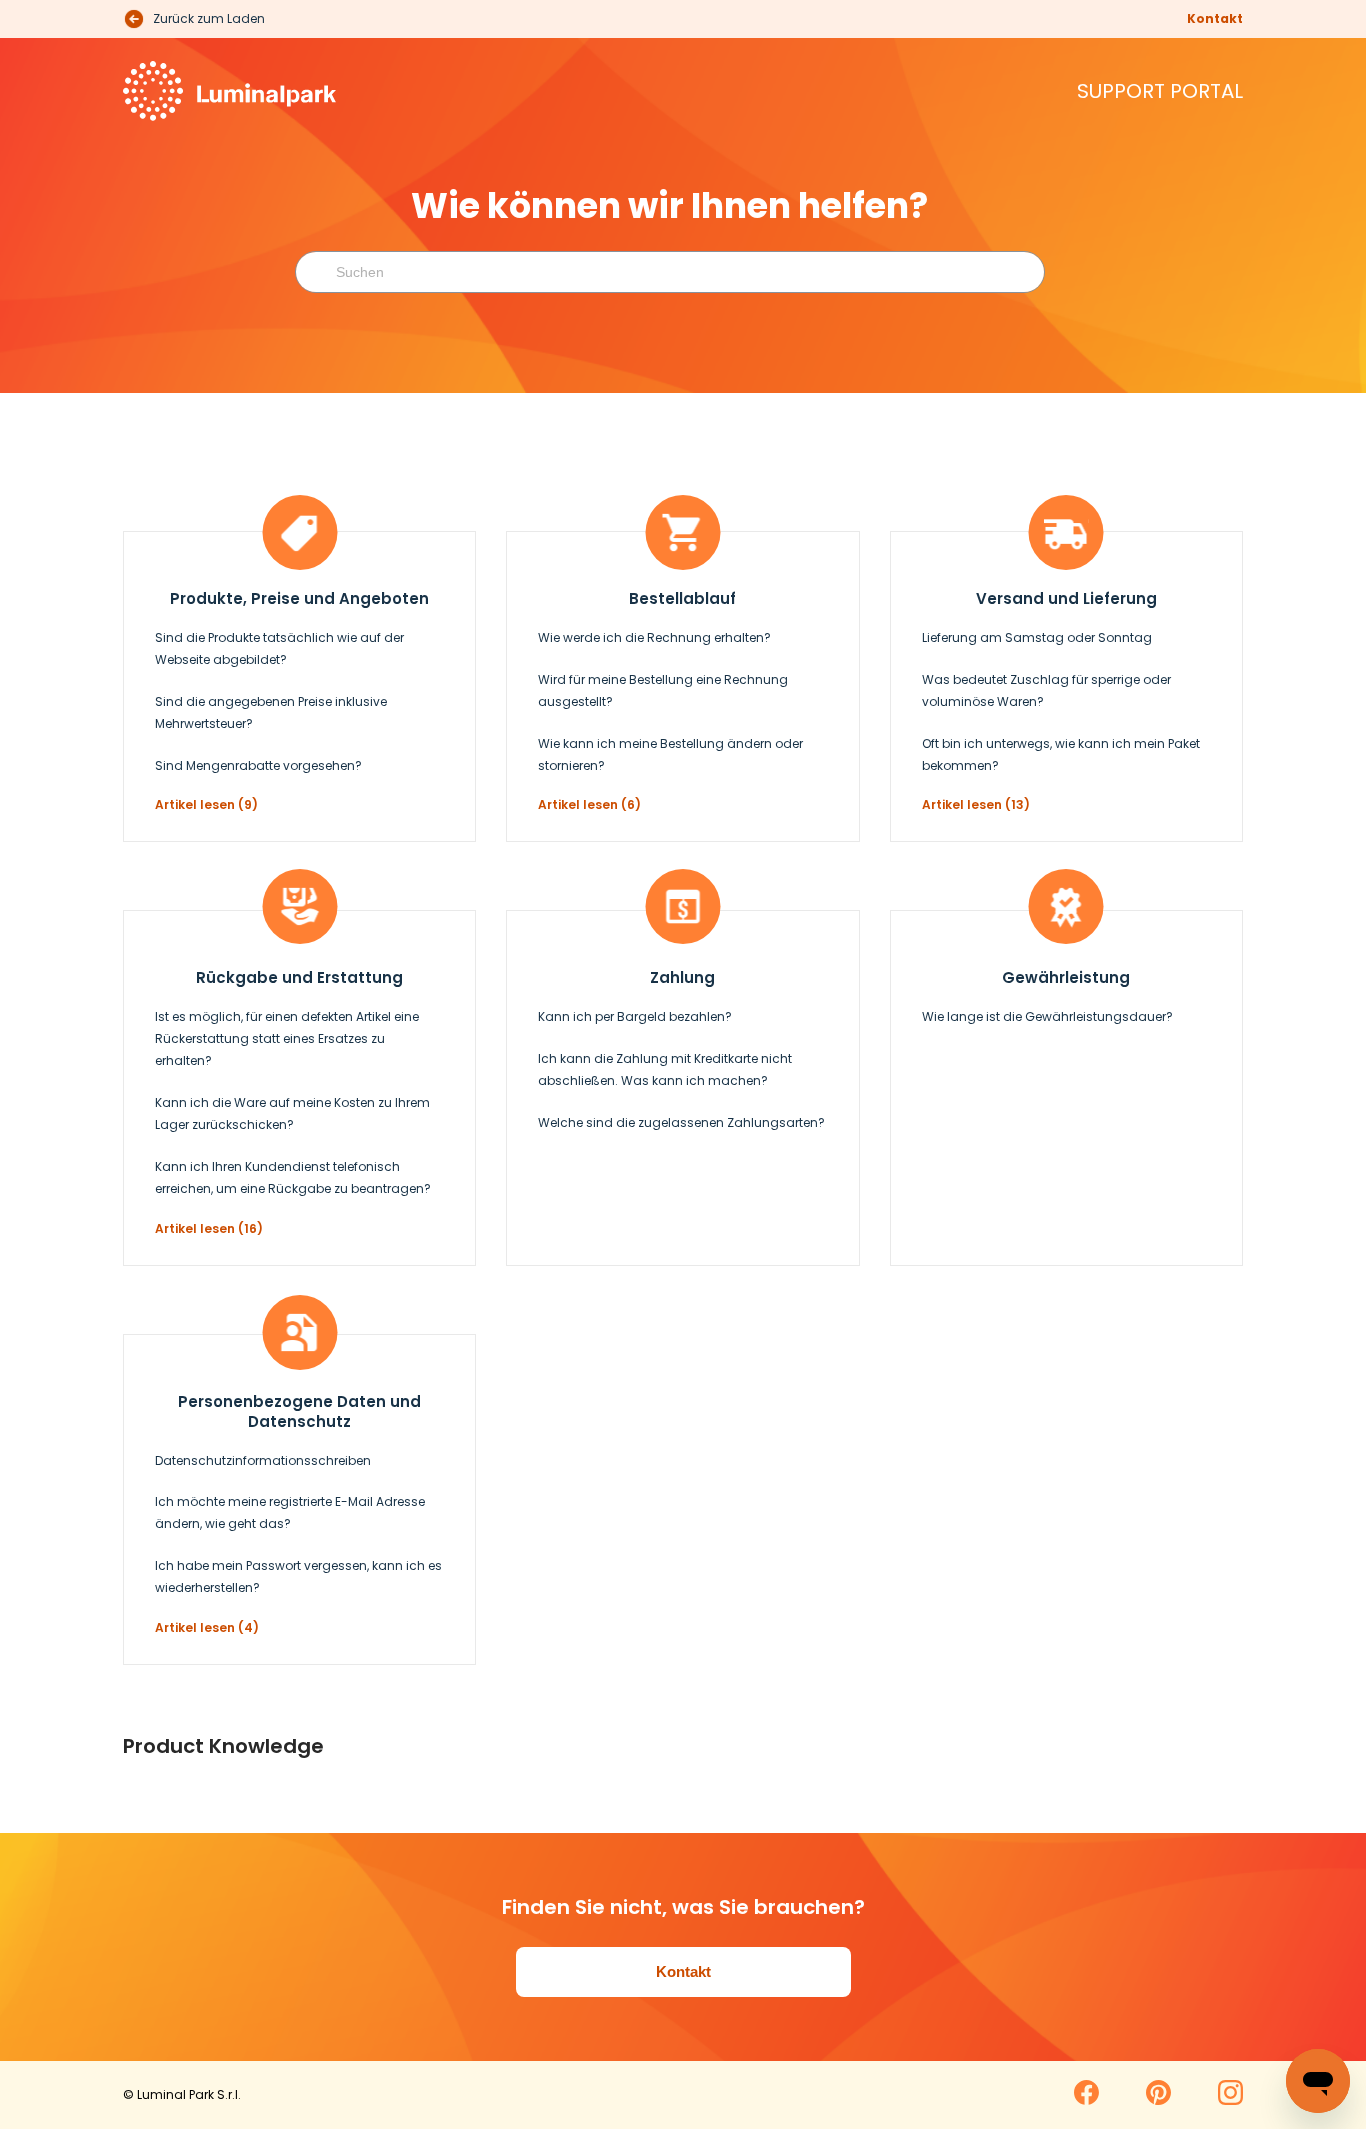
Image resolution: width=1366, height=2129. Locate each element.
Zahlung (682, 977)
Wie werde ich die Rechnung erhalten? (654, 637)
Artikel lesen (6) (589, 804)
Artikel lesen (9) (206, 804)
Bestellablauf (682, 598)
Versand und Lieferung (1066, 598)
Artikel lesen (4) (207, 1627)
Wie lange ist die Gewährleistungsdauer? (1047, 1016)
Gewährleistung (1066, 977)
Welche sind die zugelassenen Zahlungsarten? (681, 1122)
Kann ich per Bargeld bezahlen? (635, 1016)
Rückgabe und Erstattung (299, 977)
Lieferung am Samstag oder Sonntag (1037, 637)
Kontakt (1215, 18)
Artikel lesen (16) (209, 1228)
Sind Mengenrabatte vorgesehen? (258, 765)
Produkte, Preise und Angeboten (299, 598)
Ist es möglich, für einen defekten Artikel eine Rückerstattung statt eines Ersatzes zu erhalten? (287, 1038)
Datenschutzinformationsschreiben (263, 1460)
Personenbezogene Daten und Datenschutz (299, 1411)
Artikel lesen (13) (976, 804)
